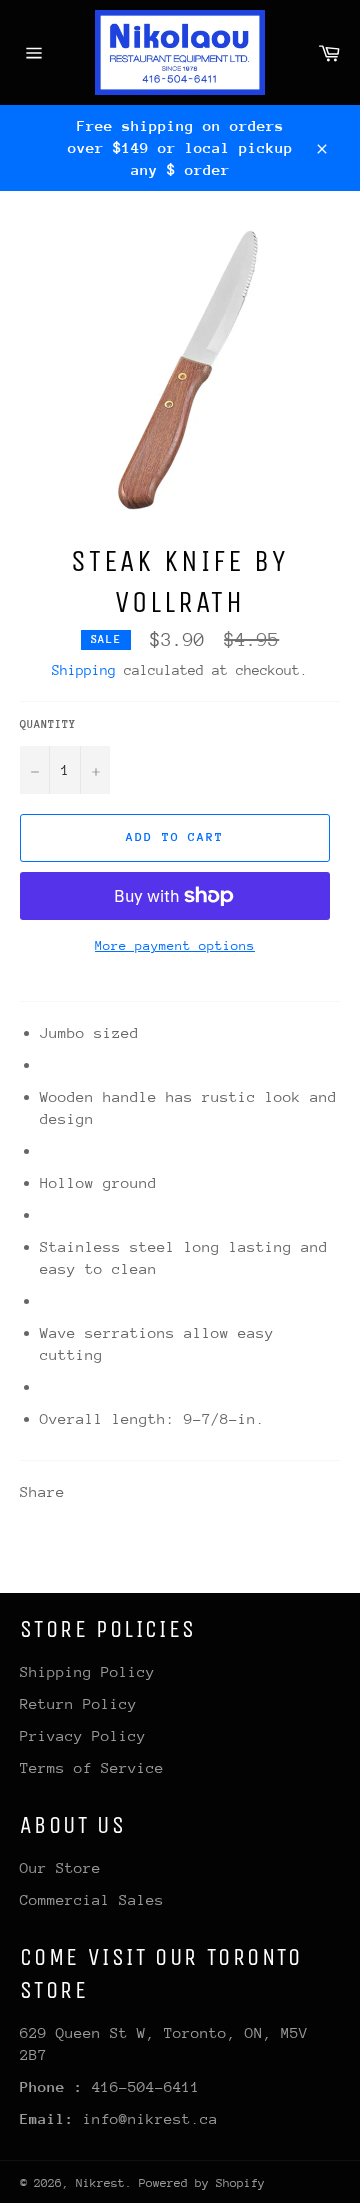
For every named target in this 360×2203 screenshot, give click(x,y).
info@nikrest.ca (150, 2118)
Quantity (48, 724)
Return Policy (78, 1703)
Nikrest (100, 2183)
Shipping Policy (87, 1671)
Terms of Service (92, 1767)
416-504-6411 (146, 2086)
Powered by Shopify (202, 2183)
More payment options (175, 945)
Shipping (84, 670)
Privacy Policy (83, 1735)
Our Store (60, 1867)
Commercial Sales (92, 1899)
